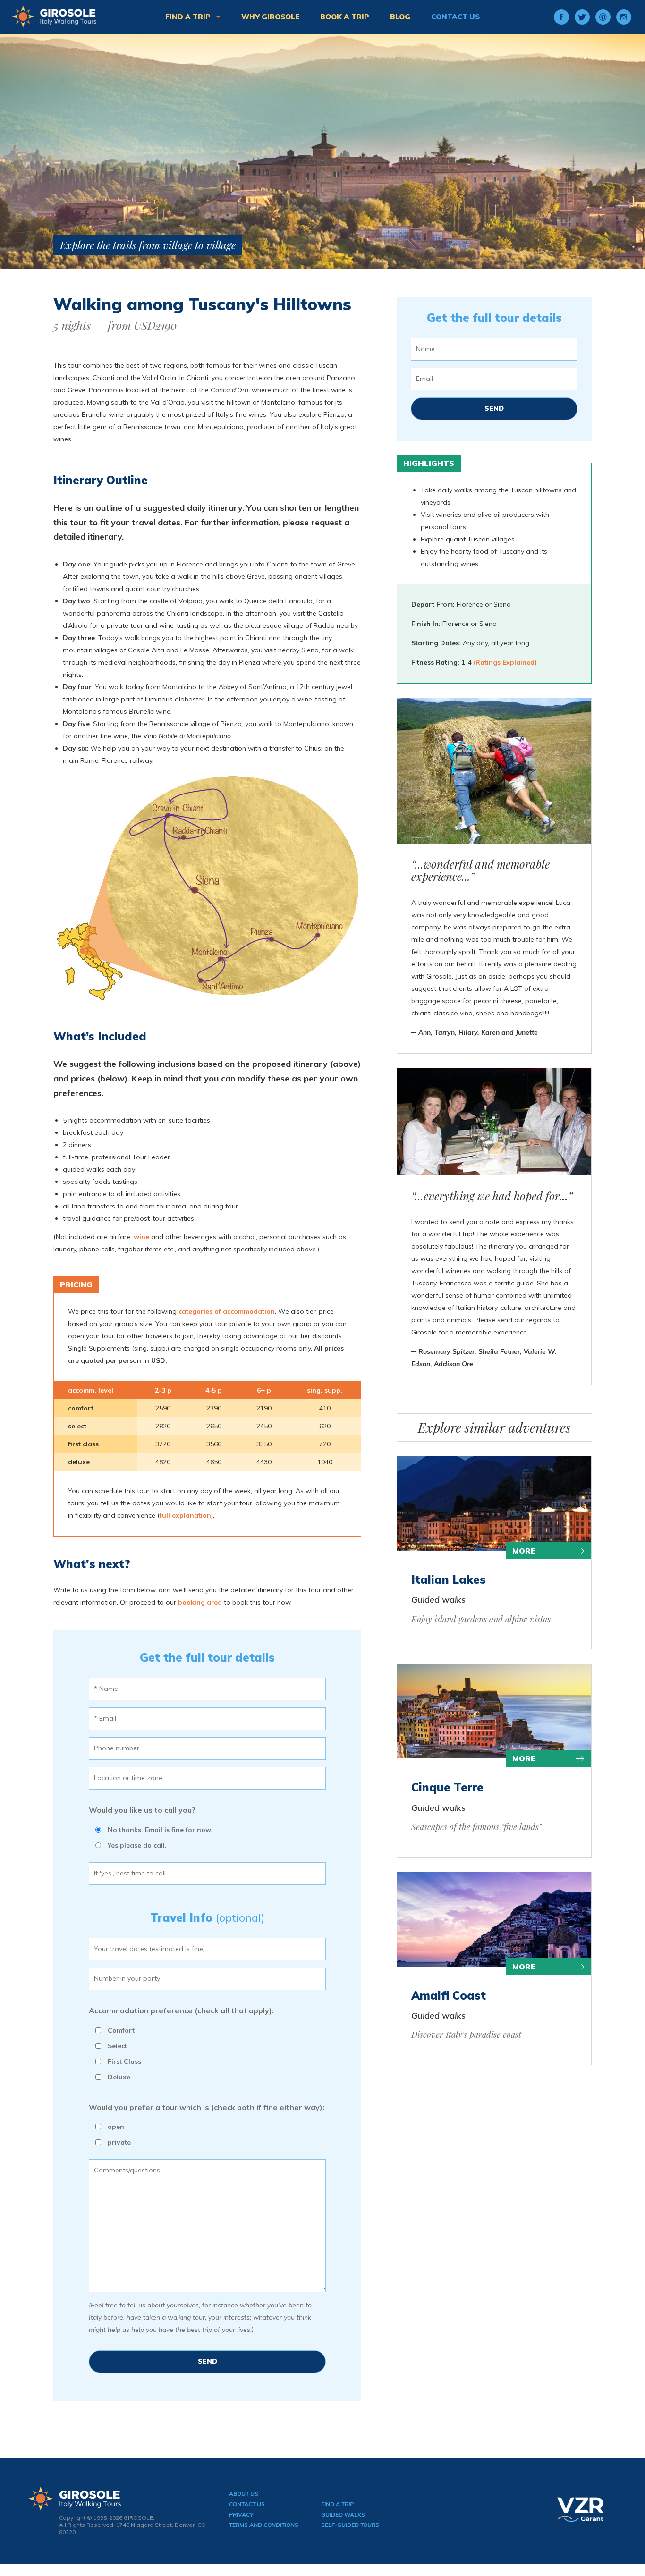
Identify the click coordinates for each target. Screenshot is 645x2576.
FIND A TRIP (337, 2504)
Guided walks (343, 2514)
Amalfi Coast (449, 1995)
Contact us (455, 17)
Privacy (241, 2514)
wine (141, 1237)
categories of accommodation (227, 1311)
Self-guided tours (350, 2525)
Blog (400, 17)
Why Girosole (270, 17)
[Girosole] (54, 17)
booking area (200, 1602)
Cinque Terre (447, 1787)
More (524, 1551)
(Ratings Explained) (505, 662)
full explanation (185, 1515)
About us (244, 2494)
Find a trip (189, 17)
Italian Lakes (449, 1579)
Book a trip (345, 17)
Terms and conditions (264, 2525)
